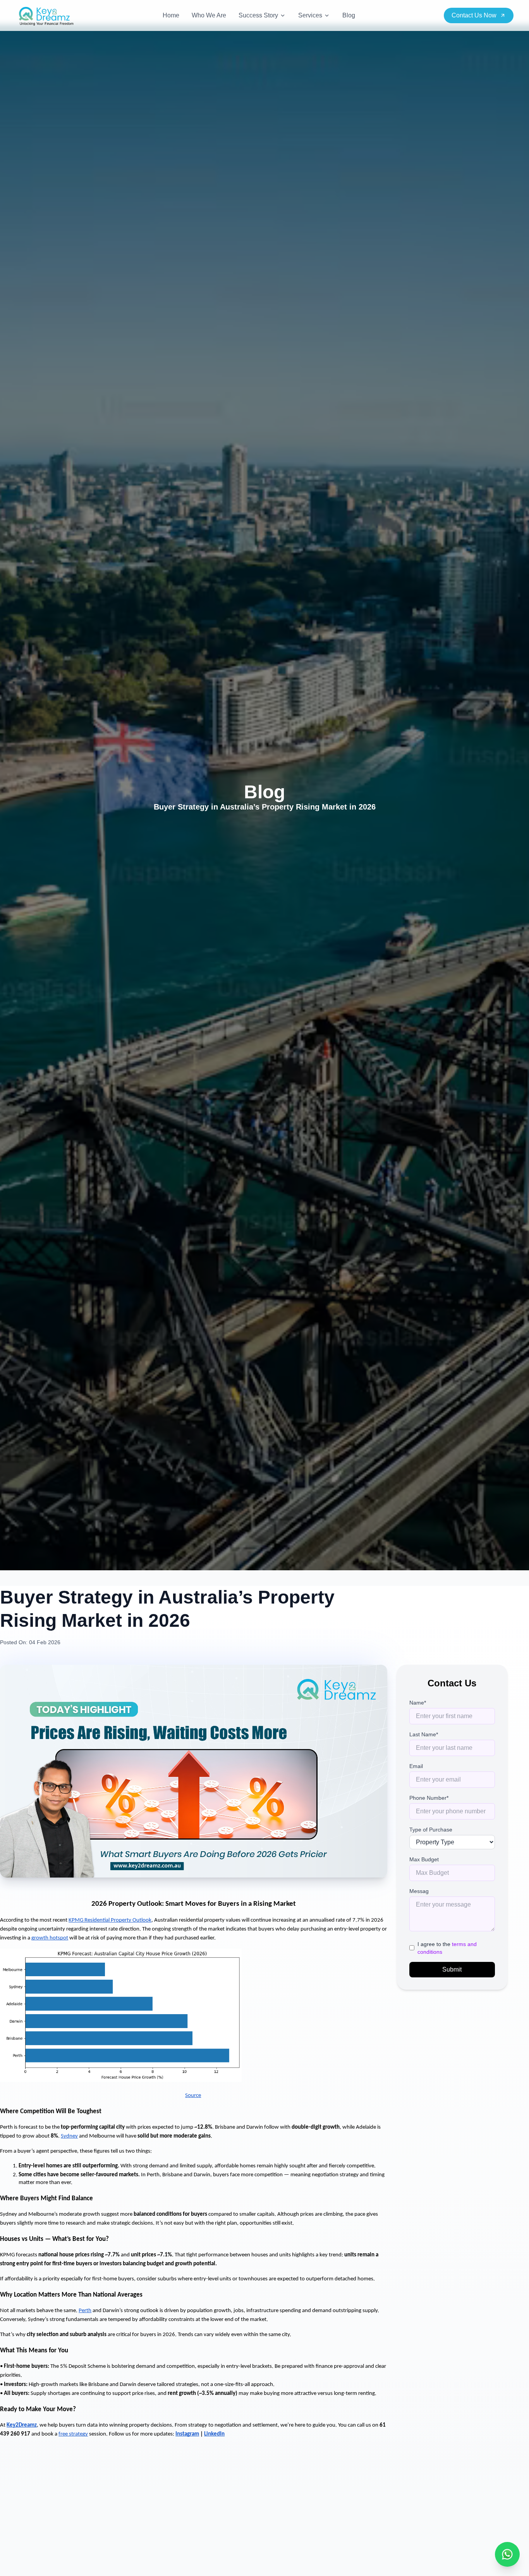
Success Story (258, 15)
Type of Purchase (431, 1830)
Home (171, 15)
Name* (418, 1703)
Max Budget (424, 1859)
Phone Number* (429, 1798)
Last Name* (424, 1734)
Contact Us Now (474, 15)
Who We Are (209, 15)
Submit (452, 1969)
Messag (419, 1891)
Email (416, 1766)
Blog (349, 15)
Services (310, 15)
